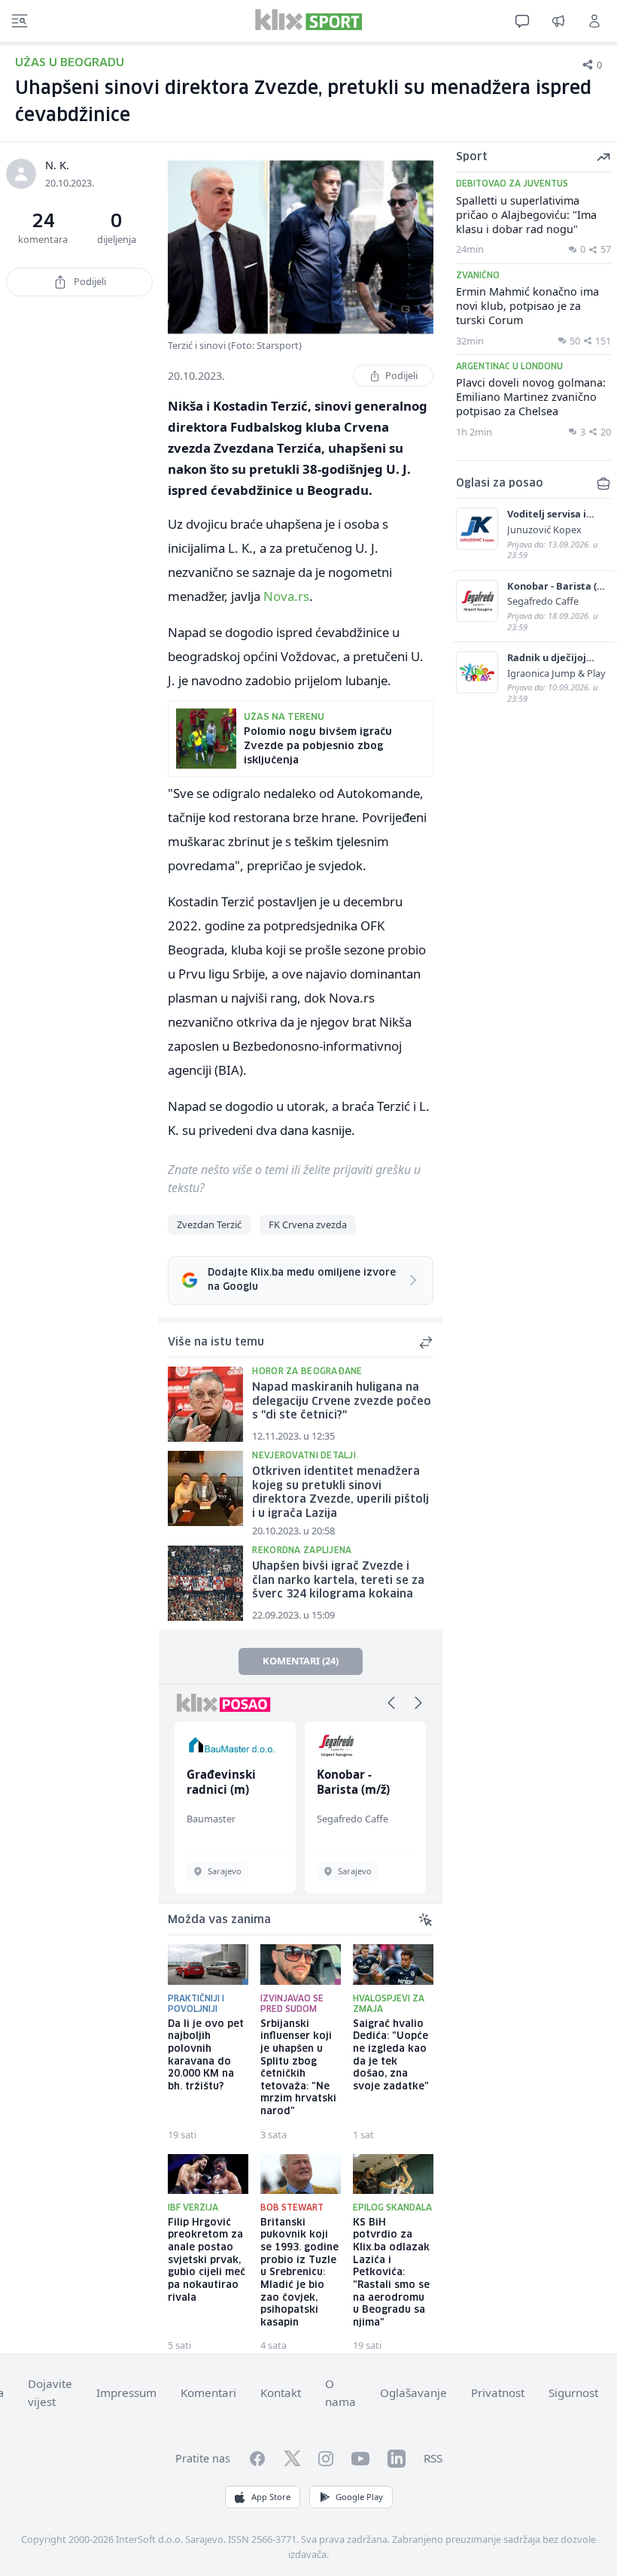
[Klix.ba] (308, 20)
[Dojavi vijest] (558, 21)
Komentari (208, 2392)
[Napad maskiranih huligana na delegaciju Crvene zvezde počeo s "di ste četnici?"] (205, 1404)
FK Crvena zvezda (308, 1224)
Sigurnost (573, 2392)
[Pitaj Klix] (522, 21)
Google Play (359, 2497)
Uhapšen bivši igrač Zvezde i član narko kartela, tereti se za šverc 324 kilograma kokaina (338, 1581)
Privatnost (498, 2392)
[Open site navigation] (20, 21)
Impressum (126, 2392)
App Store (271, 2497)
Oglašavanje (413, 2392)
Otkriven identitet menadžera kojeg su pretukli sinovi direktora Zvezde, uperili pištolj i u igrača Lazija (340, 1493)
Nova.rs (286, 596)
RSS (433, 2458)
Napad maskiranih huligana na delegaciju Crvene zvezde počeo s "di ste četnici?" (342, 1402)
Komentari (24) (301, 1661)
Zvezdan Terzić (209, 1224)
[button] (391, 1703)
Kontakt (281, 2392)
